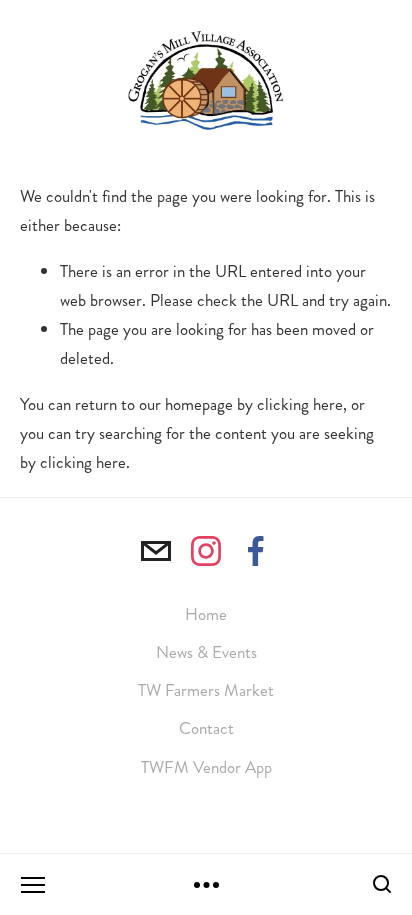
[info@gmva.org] (156, 551)
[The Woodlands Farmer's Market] (206, 551)
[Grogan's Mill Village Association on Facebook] (256, 551)
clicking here (300, 404)
